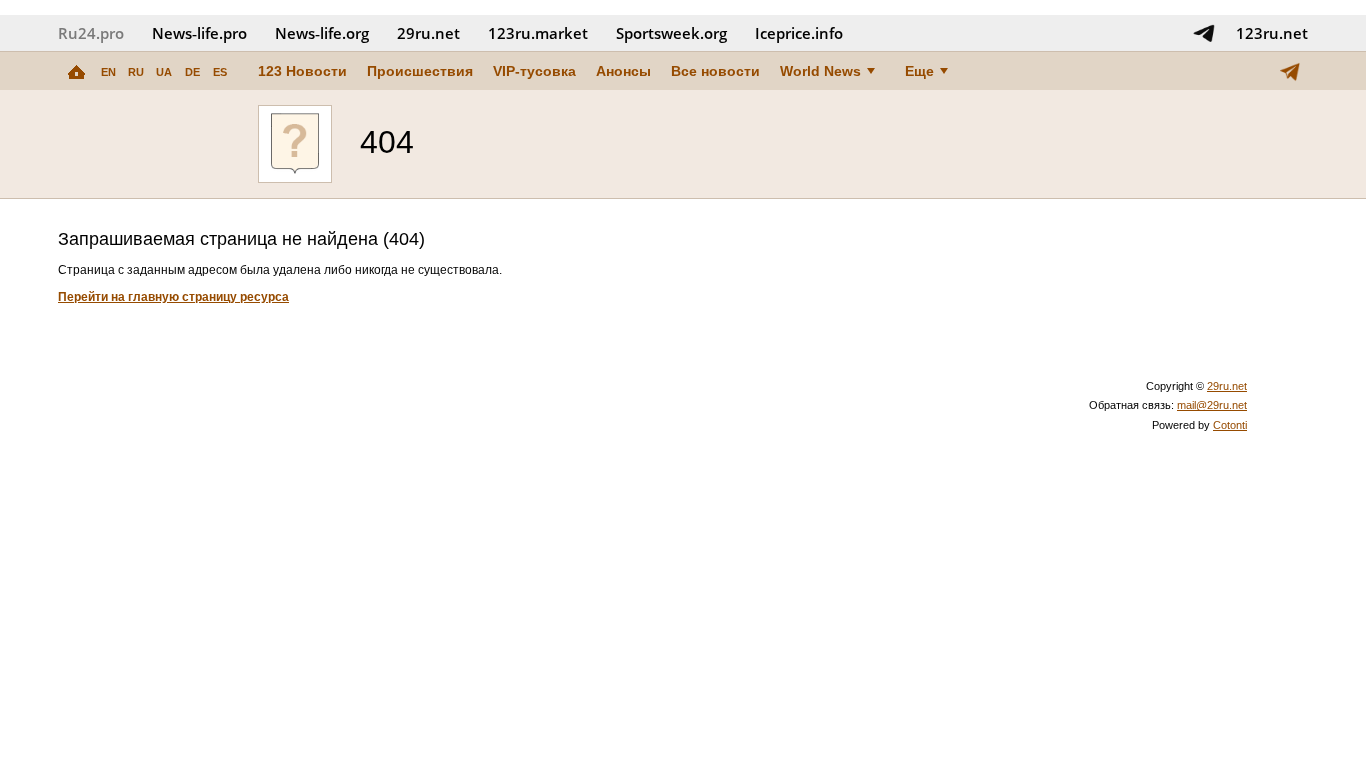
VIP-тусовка (534, 71)
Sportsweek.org (671, 33)
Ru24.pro (91, 33)
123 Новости (302, 71)
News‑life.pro (199, 33)
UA (164, 72)
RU (136, 72)
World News (820, 71)
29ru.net (428, 33)
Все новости (715, 71)
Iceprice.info (799, 33)
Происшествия (420, 71)
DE (192, 72)
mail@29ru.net (1212, 405)
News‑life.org (322, 33)
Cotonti (1230, 425)
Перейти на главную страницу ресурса (173, 297)
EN (108, 72)
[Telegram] (1290, 71)
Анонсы (623, 71)
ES (220, 72)
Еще (919, 71)
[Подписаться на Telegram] (1204, 33)
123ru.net (1272, 33)
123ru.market (538, 33)
